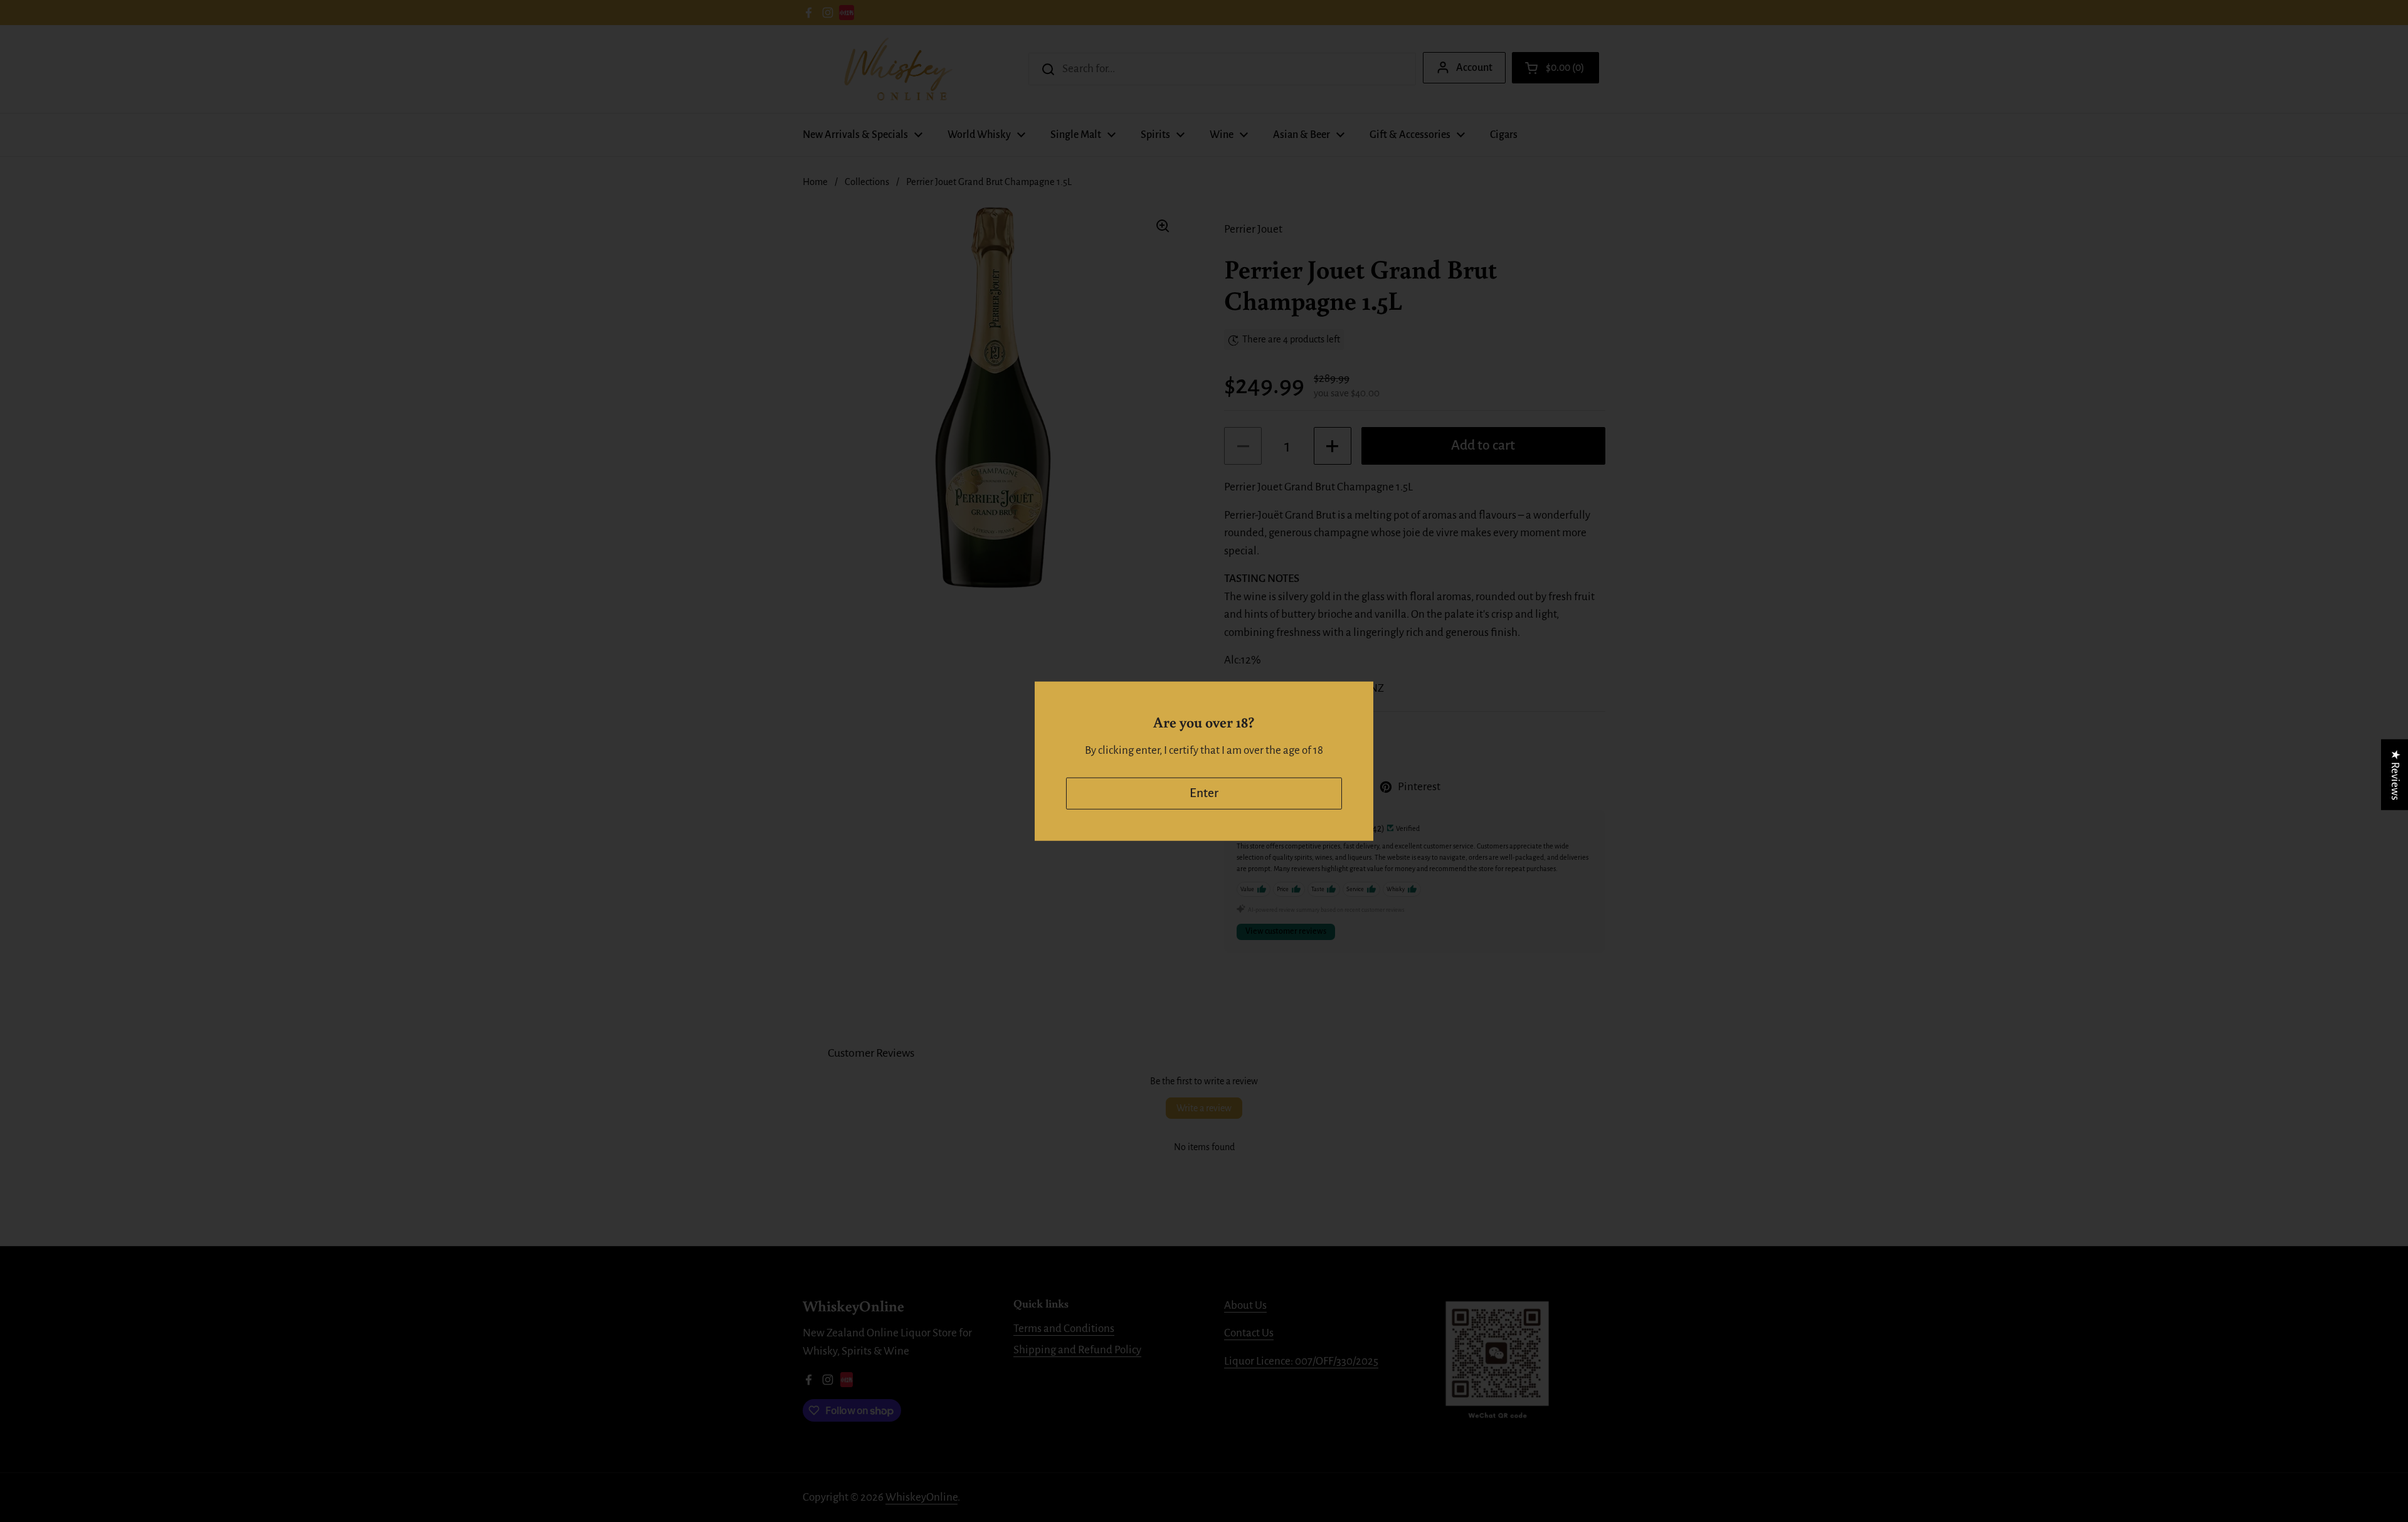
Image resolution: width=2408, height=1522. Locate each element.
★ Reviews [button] (2395, 774)
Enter (1204, 793)
